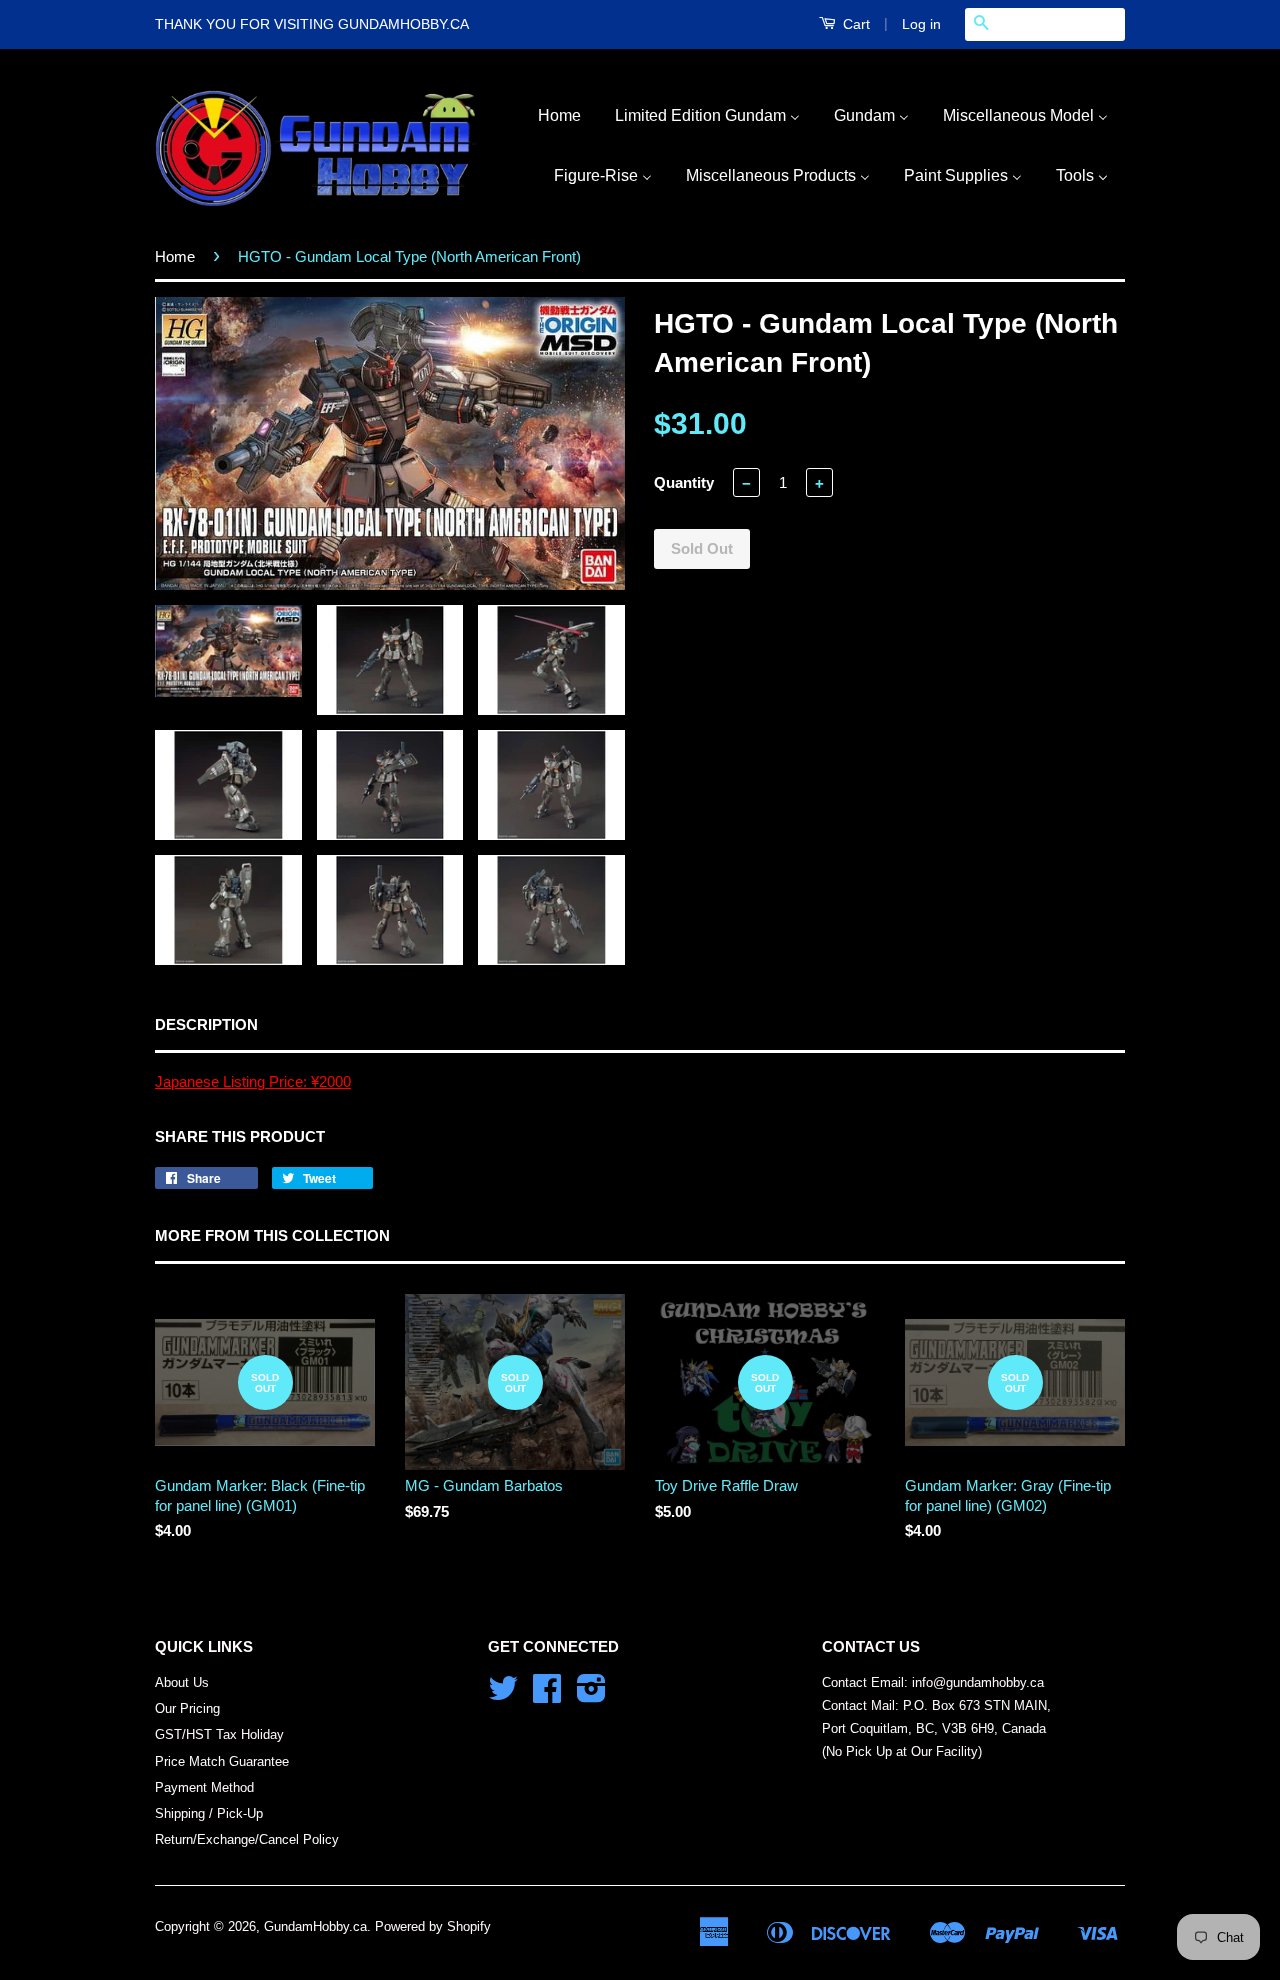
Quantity (684, 482)
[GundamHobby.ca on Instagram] (591, 1695)
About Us (182, 1682)
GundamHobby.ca (315, 1926)
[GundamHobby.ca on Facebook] (547, 1695)
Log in (921, 24)
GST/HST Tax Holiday (219, 1734)
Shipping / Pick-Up (209, 1813)
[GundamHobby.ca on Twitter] (503, 1695)
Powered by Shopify (433, 1926)
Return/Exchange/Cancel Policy (247, 1839)
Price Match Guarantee (222, 1761)
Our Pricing (187, 1708)
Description (206, 1024)
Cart (854, 24)
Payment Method (204, 1787)
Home (175, 256)
